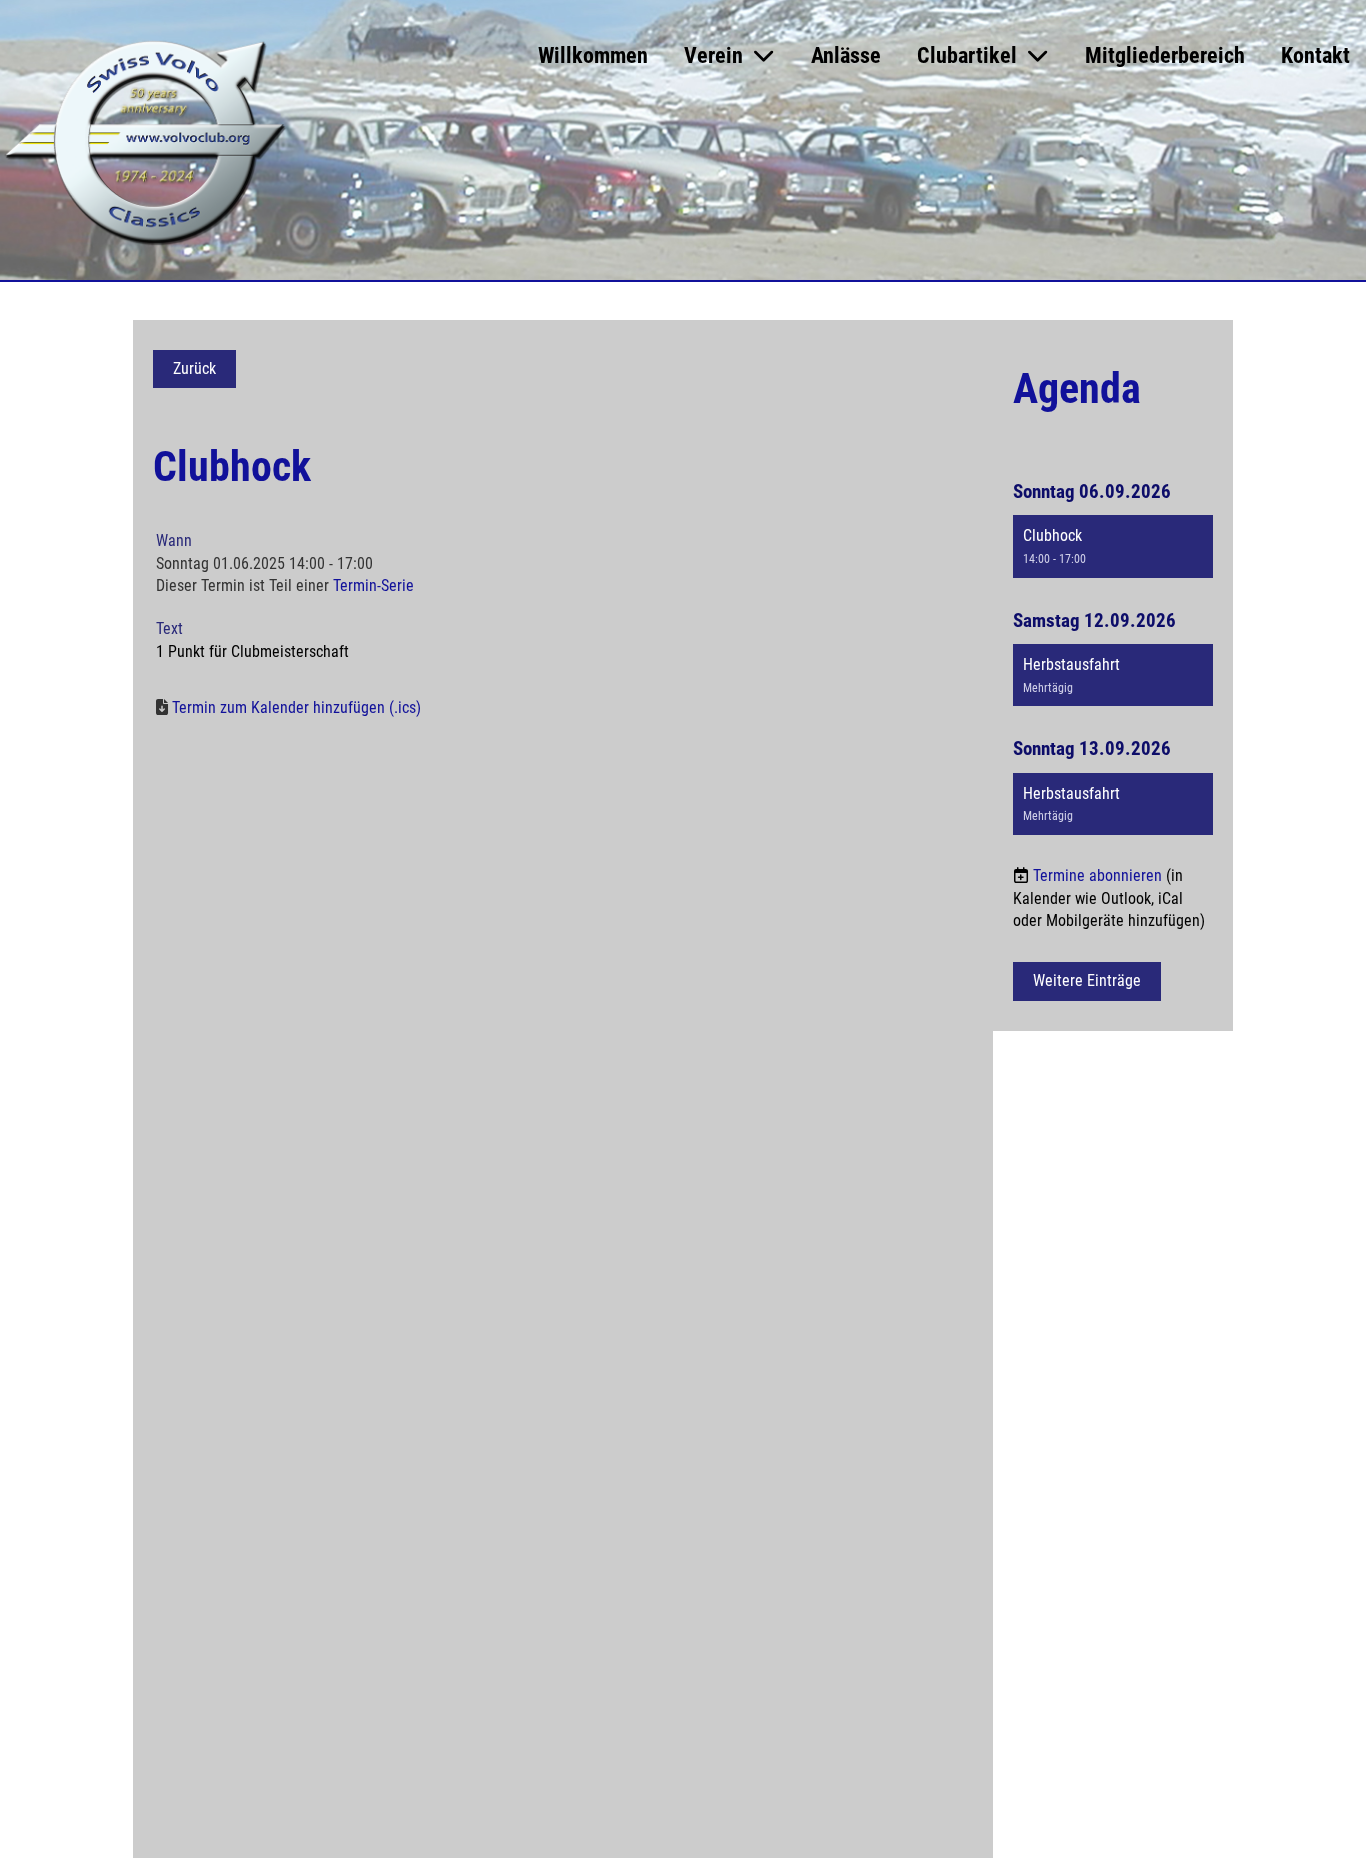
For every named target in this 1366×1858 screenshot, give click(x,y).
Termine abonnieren (1097, 875)
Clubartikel (967, 55)
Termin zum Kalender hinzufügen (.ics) (296, 707)
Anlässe (846, 55)
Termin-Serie (373, 585)
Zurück (194, 368)
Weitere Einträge (1087, 980)
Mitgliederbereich (1165, 55)
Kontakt (1315, 55)
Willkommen (593, 55)
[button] (1113, 546)
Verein (713, 55)
